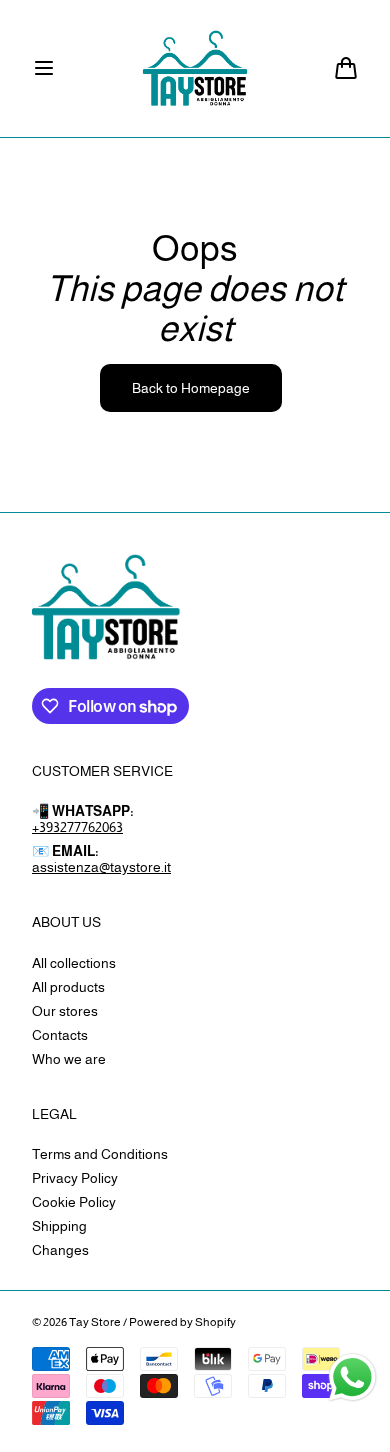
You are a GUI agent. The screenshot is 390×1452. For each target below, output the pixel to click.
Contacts (60, 1035)
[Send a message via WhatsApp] (352, 1377)
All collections (74, 963)
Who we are (69, 1059)
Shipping (59, 1226)
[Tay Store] (195, 68)
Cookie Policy (74, 1202)
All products (68, 987)
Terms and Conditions (100, 1154)
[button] (44, 68)
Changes (60, 1250)
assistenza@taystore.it (101, 867)
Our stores (65, 1011)
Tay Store (95, 1322)
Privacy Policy (75, 1178)
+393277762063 (77, 827)
